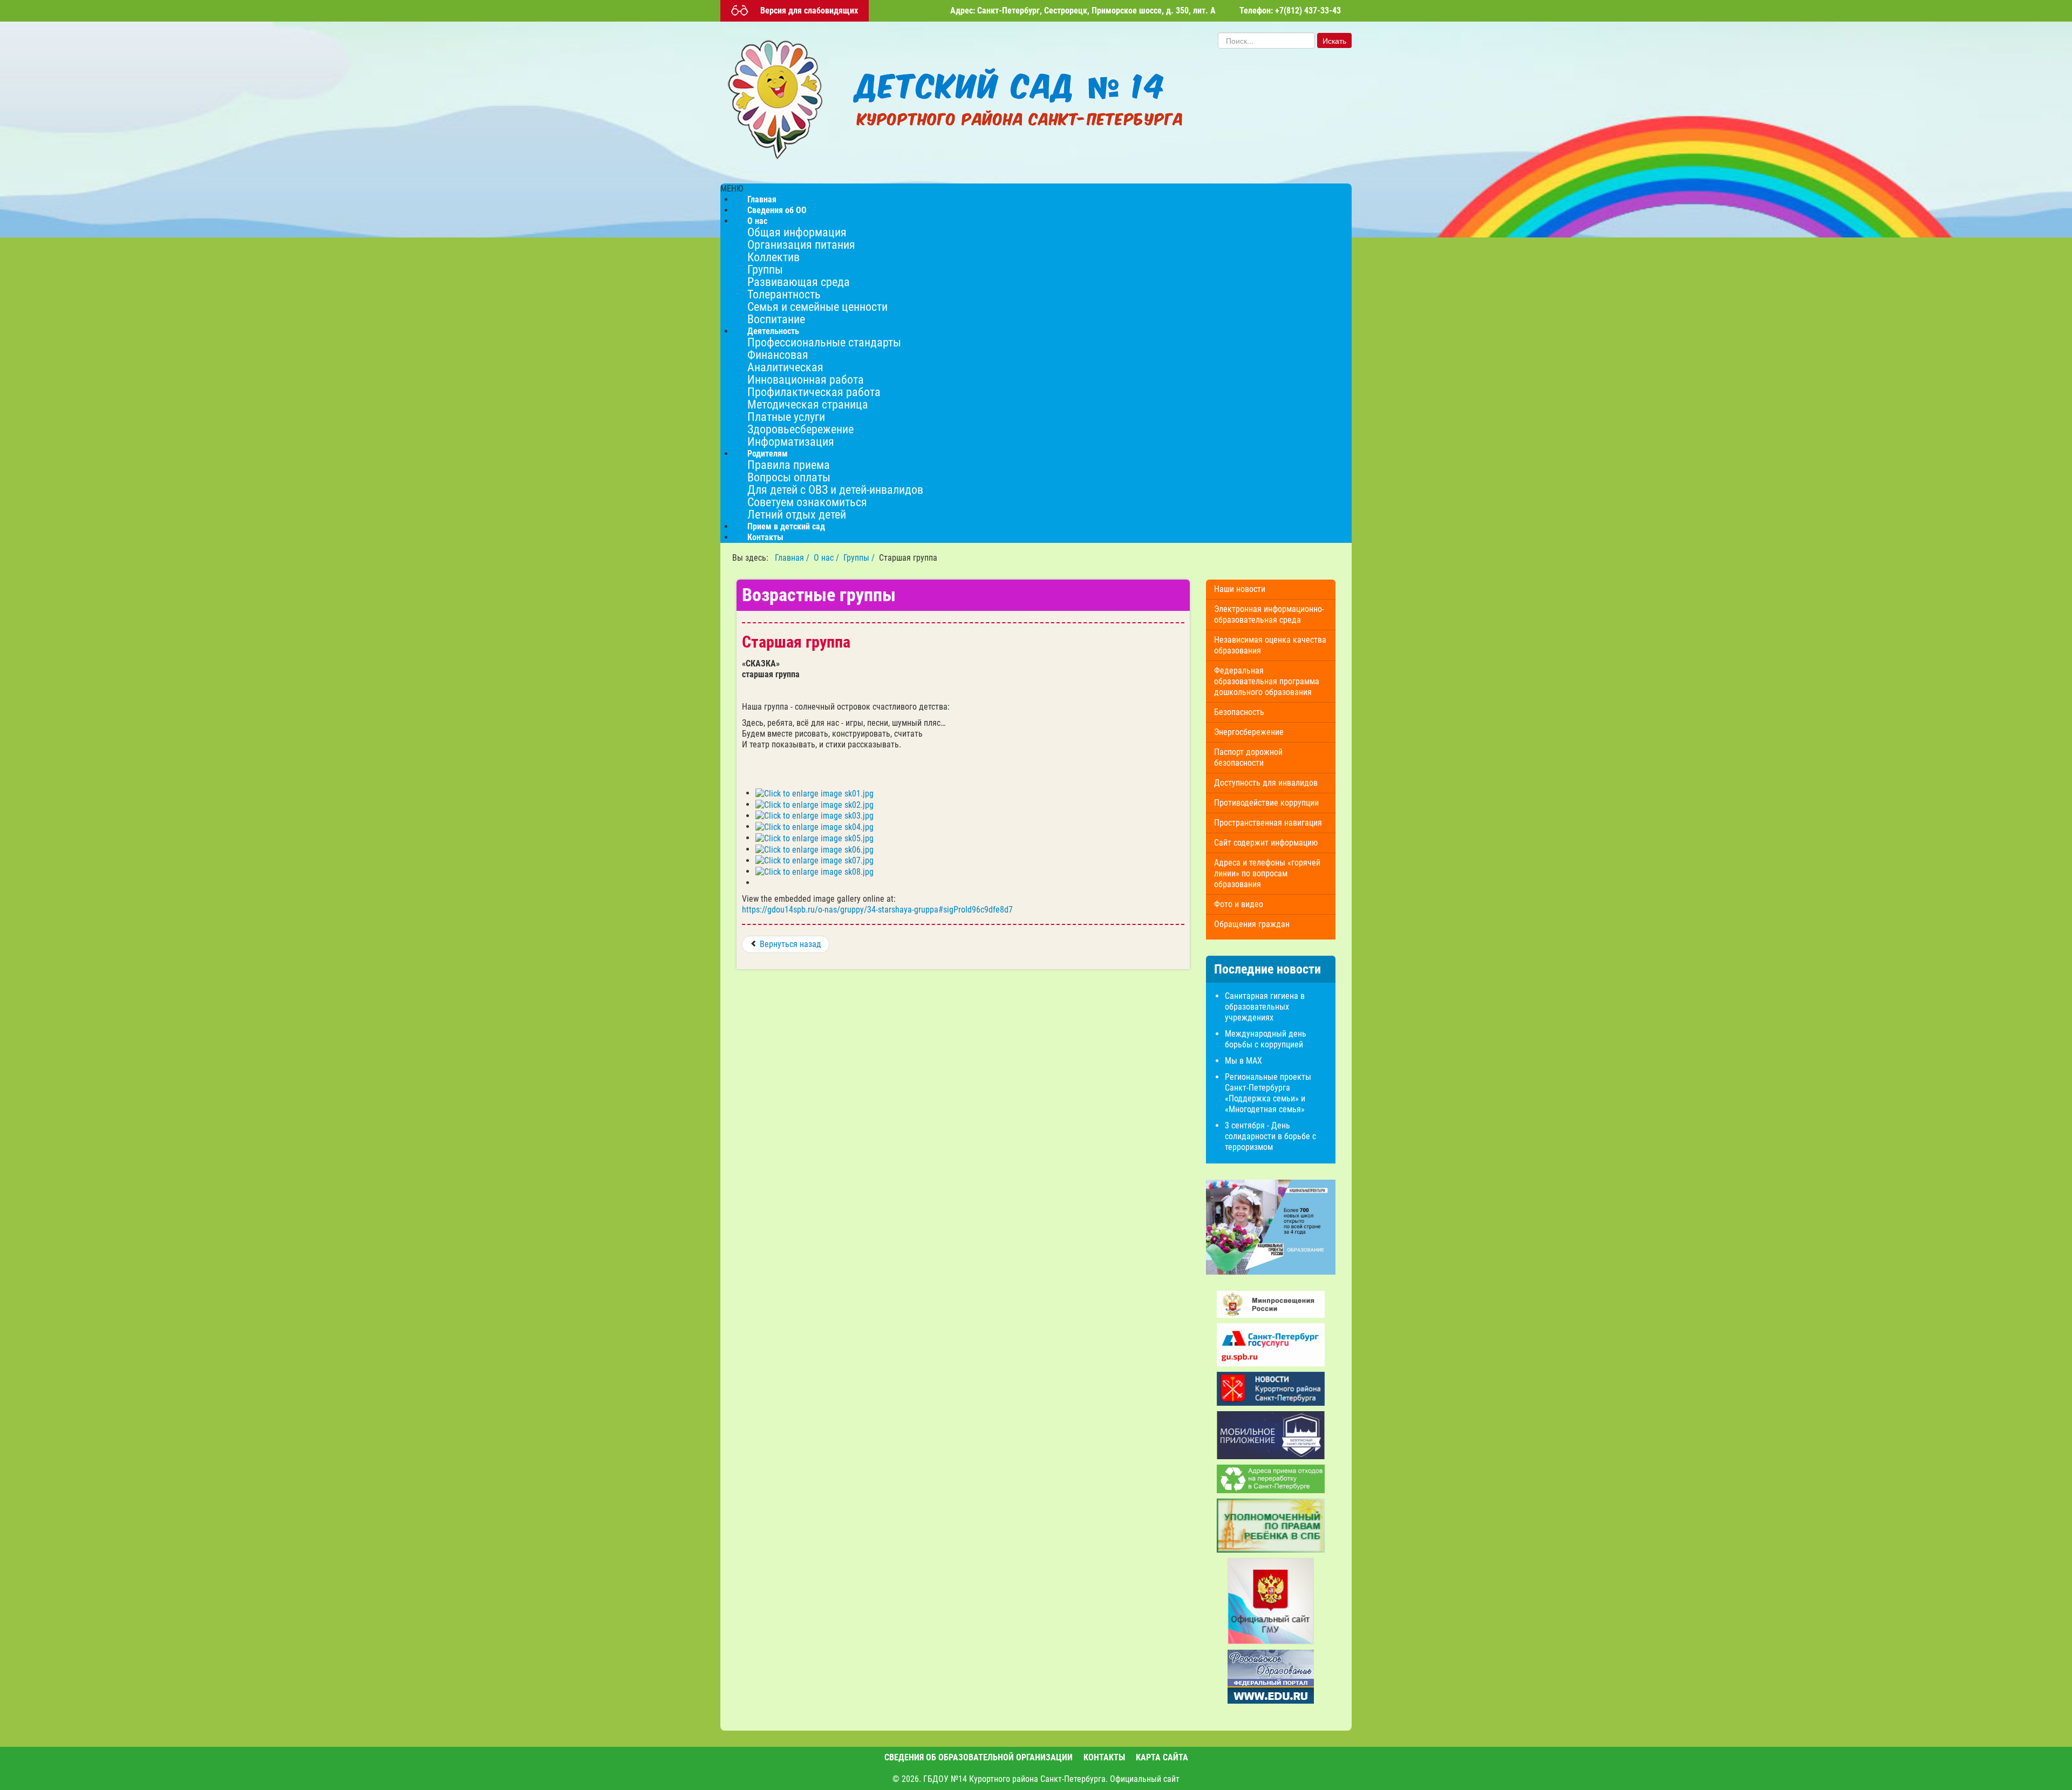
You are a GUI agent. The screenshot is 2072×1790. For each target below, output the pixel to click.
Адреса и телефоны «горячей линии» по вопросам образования (1267, 873)
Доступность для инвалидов (1266, 783)
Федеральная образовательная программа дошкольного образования (1267, 681)
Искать (1334, 40)
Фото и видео (1239, 904)
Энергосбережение (1249, 732)
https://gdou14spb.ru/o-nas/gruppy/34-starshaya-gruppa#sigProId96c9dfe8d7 (877, 910)
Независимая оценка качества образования (1270, 645)
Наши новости (1240, 589)
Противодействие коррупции (1266, 803)
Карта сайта (1162, 1757)
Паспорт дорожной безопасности (1248, 757)
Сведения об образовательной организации (979, 1757)
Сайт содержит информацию (1266, 843)
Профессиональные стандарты (824, 342)
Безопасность (1239, 712)
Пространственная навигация (1268, 823)
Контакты (765, 537)
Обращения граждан (1252, 924)
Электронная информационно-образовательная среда (1269, 614)
